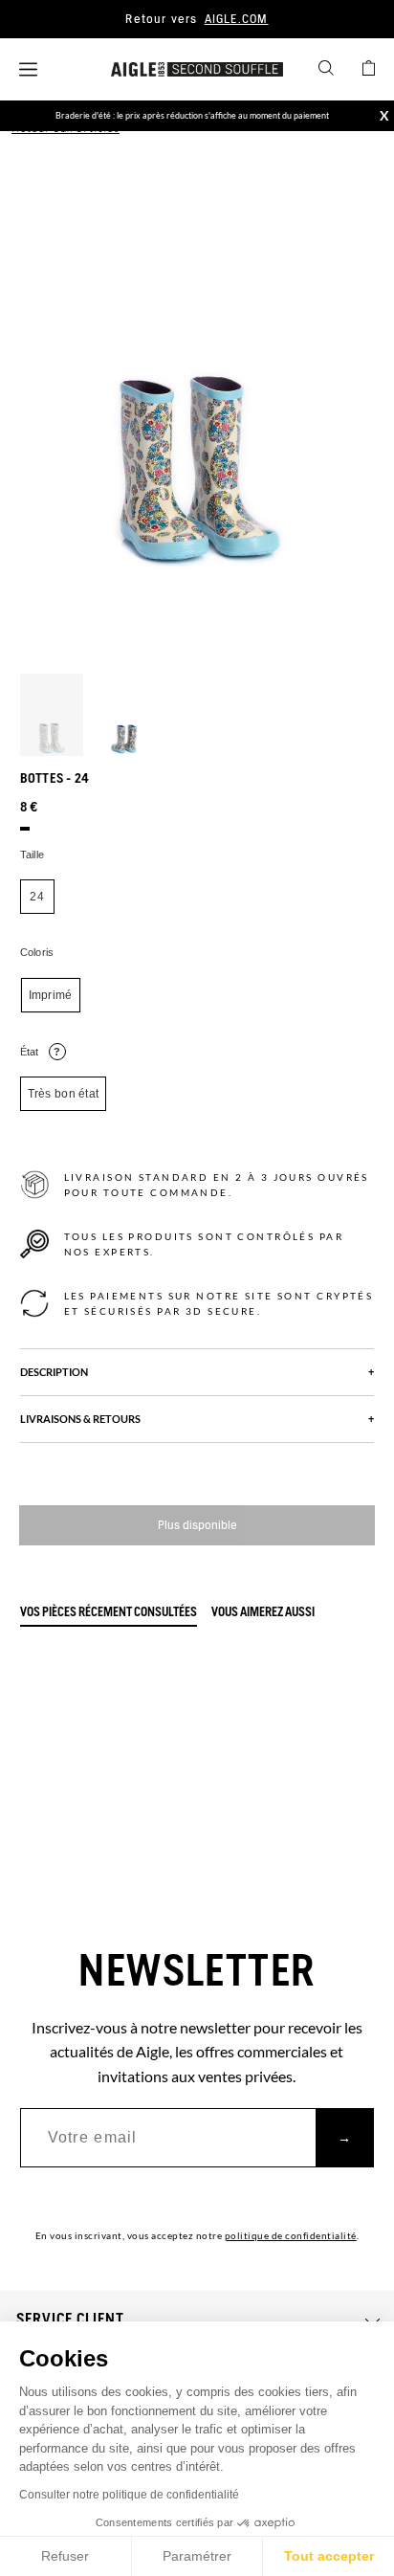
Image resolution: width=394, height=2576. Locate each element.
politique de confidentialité (291, 2235)
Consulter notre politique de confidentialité (129, 2495)
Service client (70, 2320)
